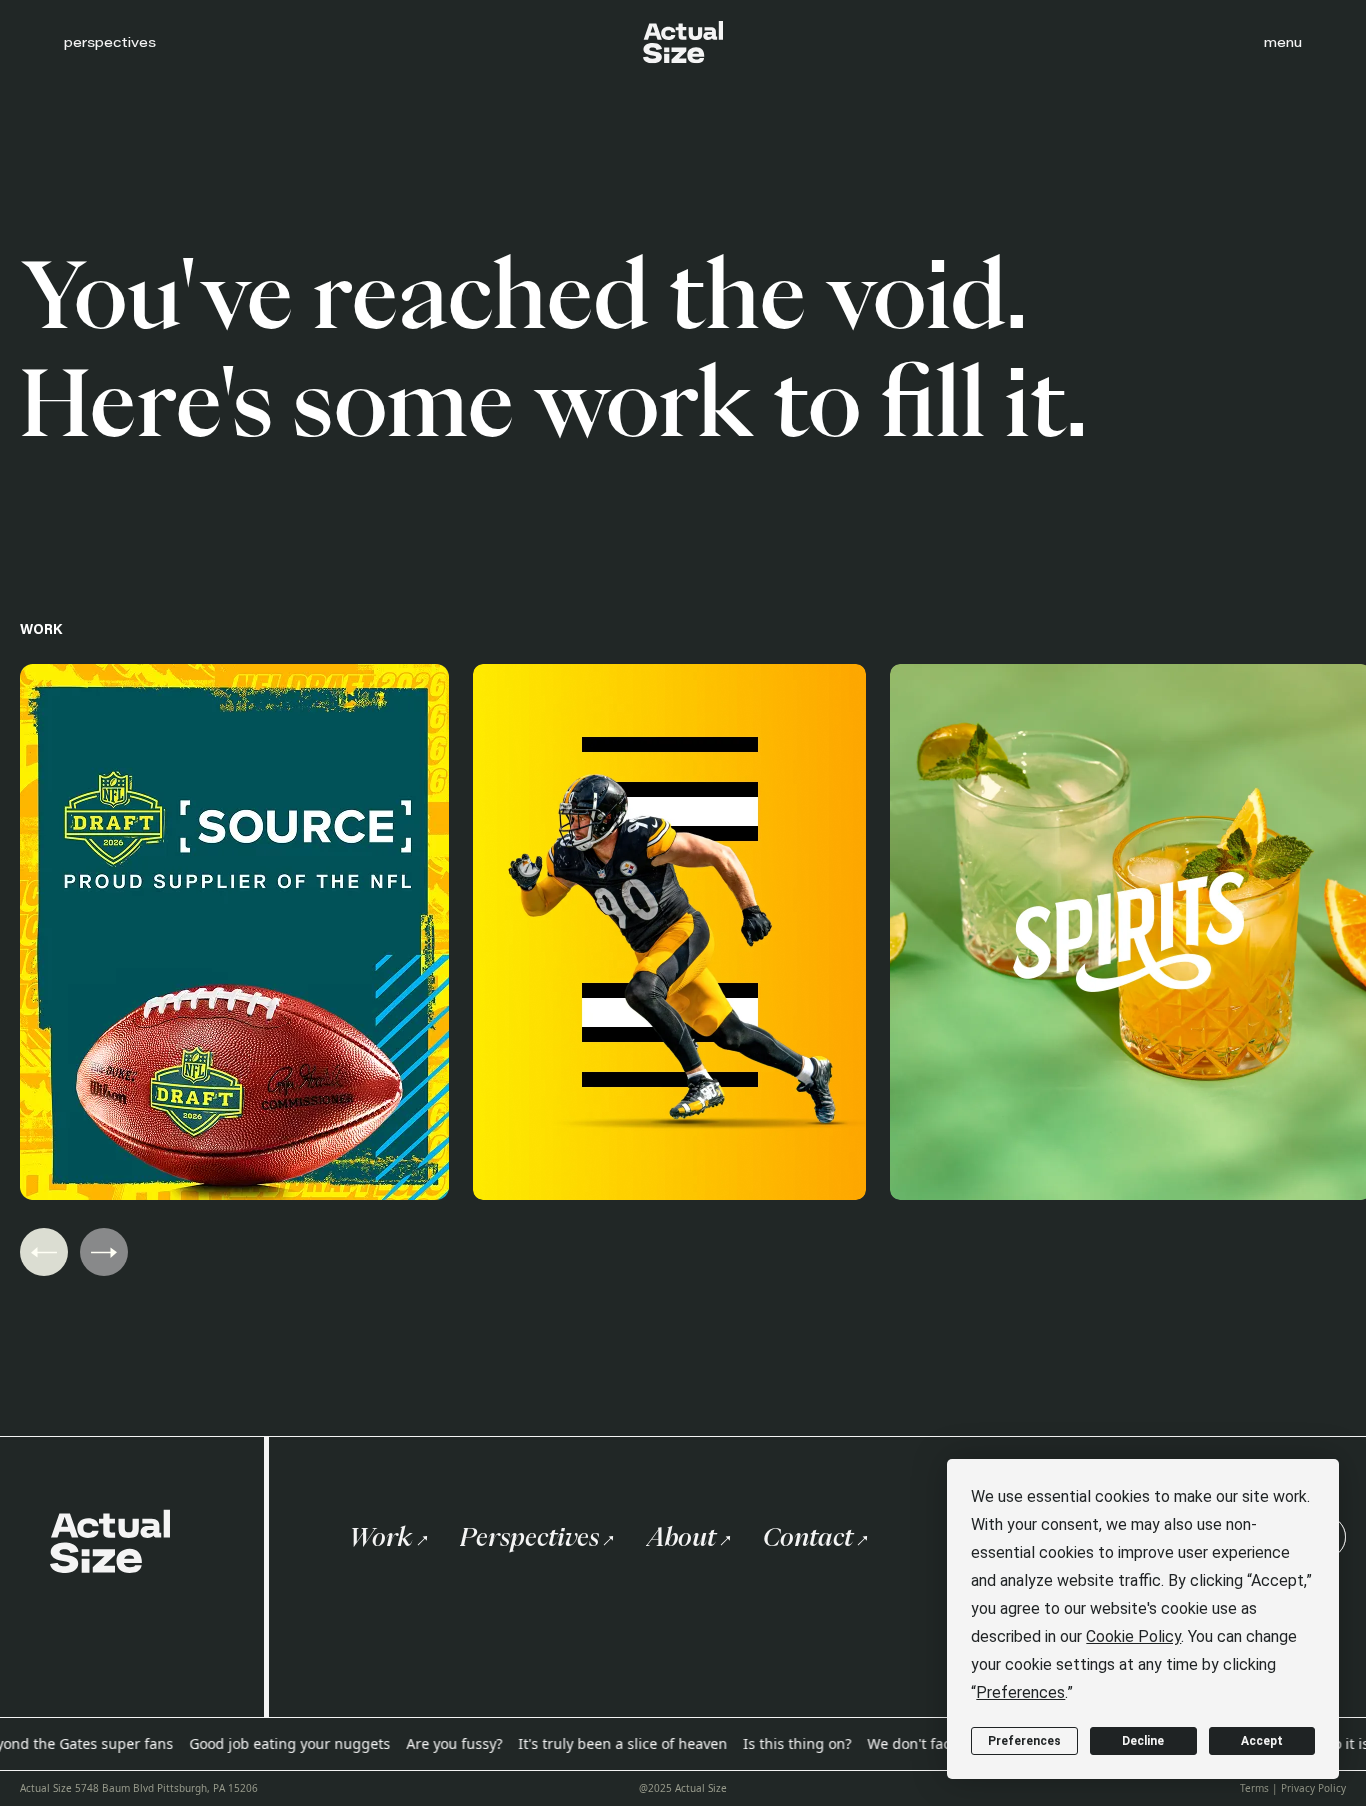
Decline (1143, 1741)
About (681, 1537)
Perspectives (529, 1537)
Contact (808, 1537)
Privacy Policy (1313, 1788)
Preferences (1024, 1741)
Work (381, 1537)
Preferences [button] (1020, 1692)
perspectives (110, 42)
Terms (1254, 1788)
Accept (1262, 1741)
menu (1283, 42)
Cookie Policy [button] (1133, 1636)
